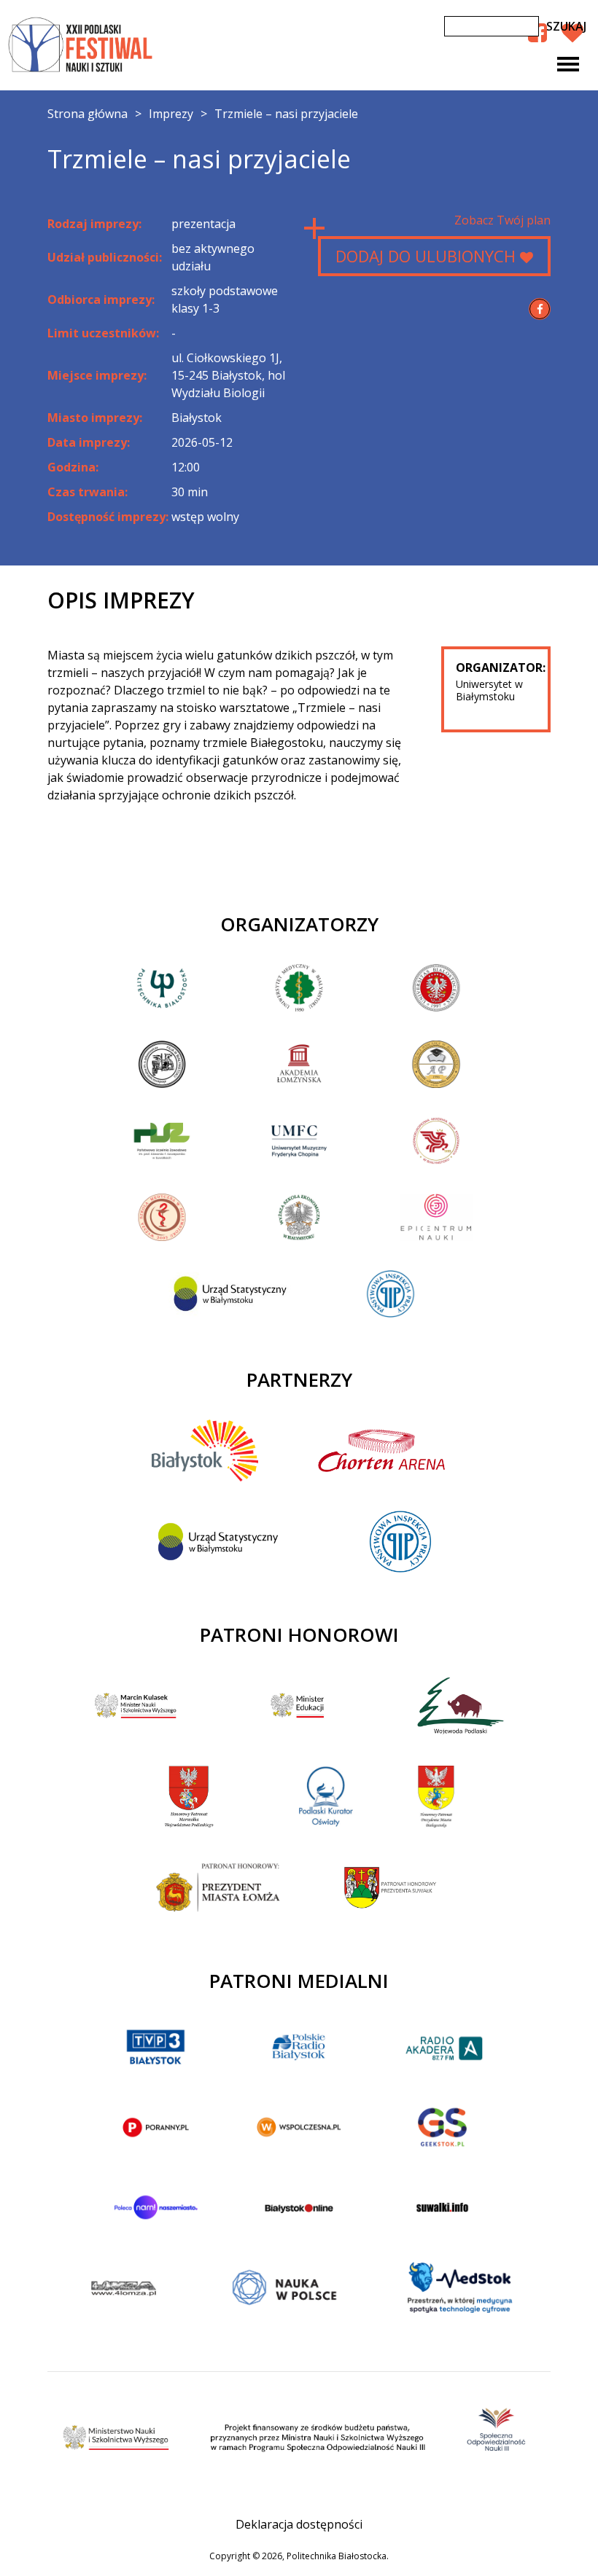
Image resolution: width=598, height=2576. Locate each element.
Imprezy (171, 114)
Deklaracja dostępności (299, 2524)
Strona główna (88, 114)
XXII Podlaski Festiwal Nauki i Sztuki (82, 45)
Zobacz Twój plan (502, 220)
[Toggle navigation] (568, 64)
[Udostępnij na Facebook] (540, 309)
